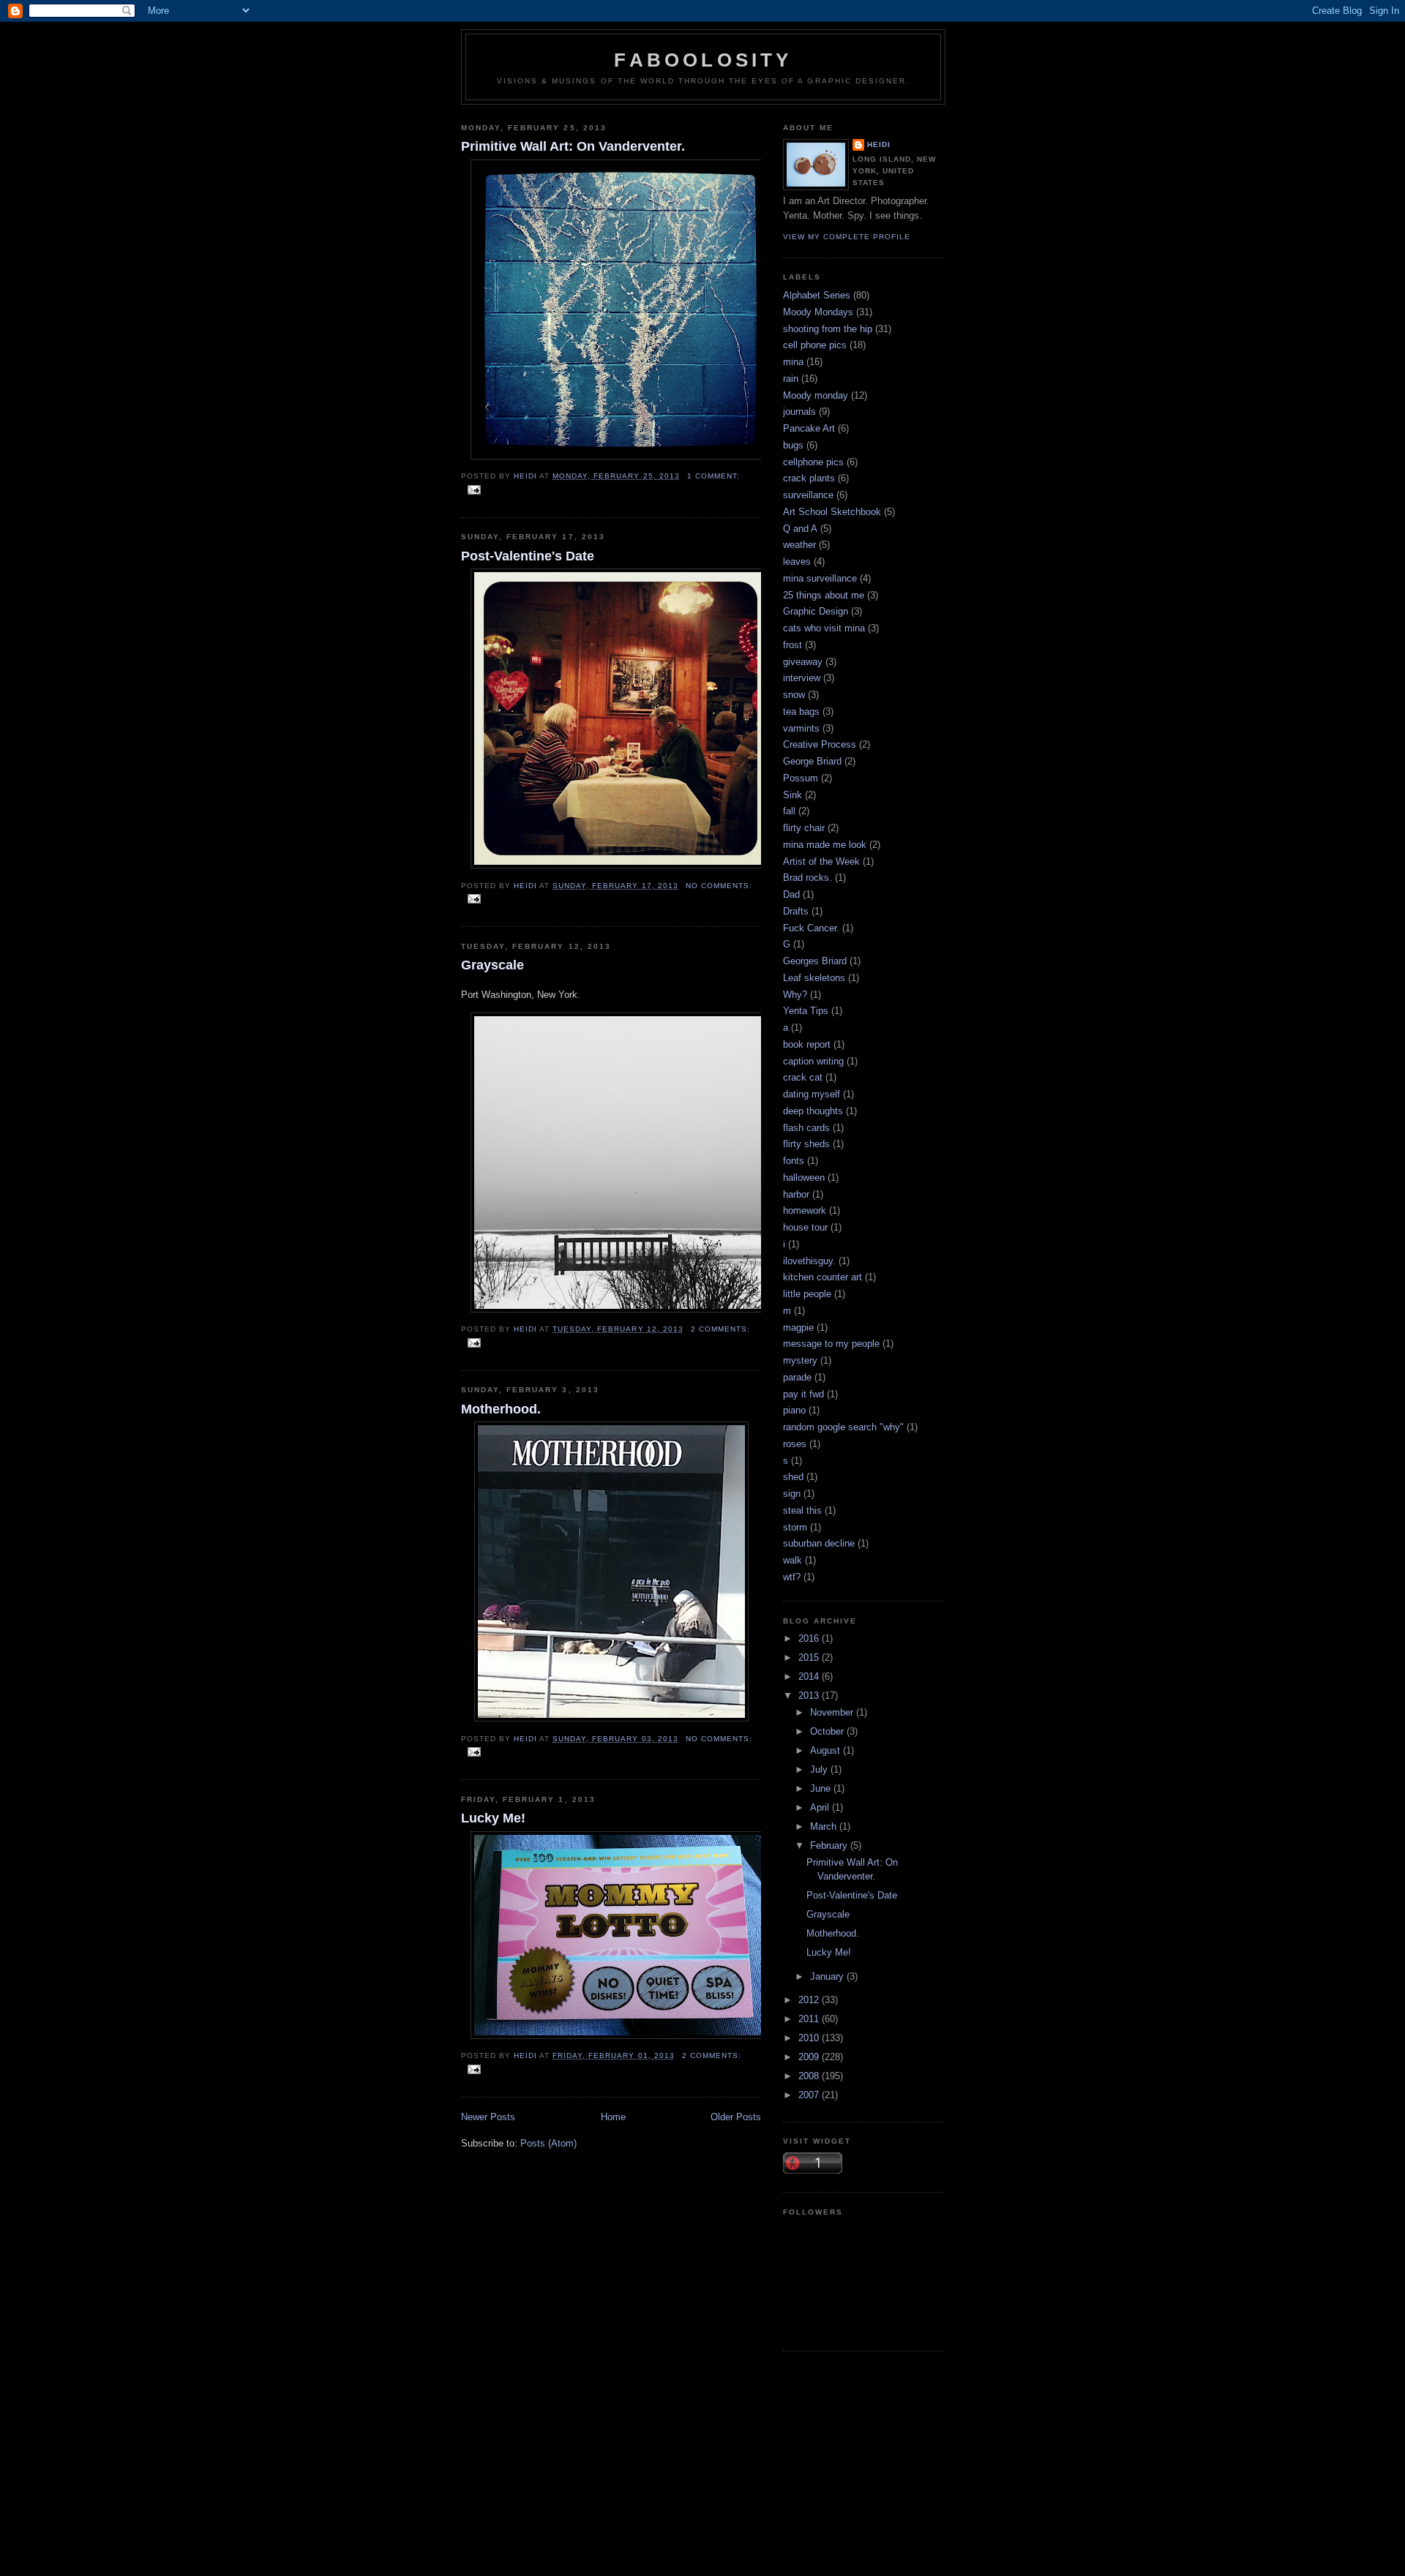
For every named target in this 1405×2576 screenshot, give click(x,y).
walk (793, 1560)
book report (807, 1044)
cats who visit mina (824, 628)
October (828, 1731)
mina (793, 362)
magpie (798, 1328)
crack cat (803, 1077)
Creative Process (820, 744)
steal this (802, 1510)
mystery (800, 1360)
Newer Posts (488, 2117)
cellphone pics (813, 462)
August (827, 1750)
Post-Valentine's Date (528, 556)
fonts (794, 1161)
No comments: (719, 886)
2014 (810, 1676)
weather (799, 545)
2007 (810, 2095)
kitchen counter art (823, 1277)
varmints (801, 728)
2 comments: (720, 1329)
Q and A (800, 529)
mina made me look (825, 845)
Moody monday (816, 395)
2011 (810, 2019)
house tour (805, 1227)
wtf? (792, 1577)
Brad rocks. (808, 878)
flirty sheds (806, 1144)
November (833, 1712)
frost (793, 645)
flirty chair (804, 828)
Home (613, 2117)
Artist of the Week (821, 861)
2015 (810, 1657)
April (821, 1807)
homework (805, 1210)
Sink (793, 795)
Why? (795, 995)
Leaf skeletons (814, 978)
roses (795, 1444)
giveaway (803, 662)
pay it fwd (803, 1394)
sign (792, 1494)
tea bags (801, 711)
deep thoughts (813, 1111)
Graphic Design (816, 611)
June (822, 1788)
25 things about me (824, 595)
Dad (791, 894)
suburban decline (819, 1543)
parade (797, 1377)
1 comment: (713, 476)
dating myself (812, 1094)
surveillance (808, 495)
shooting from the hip (828, 329)
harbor (796, 1194)
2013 (810, 1696)
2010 (810, 2038)
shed (793, 1477)
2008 (810, 2076)
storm (795, 1527)
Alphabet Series (817, 295)
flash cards (806, 1128)
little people (807, 1294)
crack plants (809, 478)
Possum (801, 778)
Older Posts (736, 2117)
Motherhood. (501, 1409)
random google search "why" (843, 1427)
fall (789, 811)
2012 (810, 2000)
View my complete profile (847, 237)
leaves (797, 562)
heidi (879, 144)
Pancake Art (809, 428)
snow (794, 695)
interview (802, 678)
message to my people (831, 1344)
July (820, 1769)
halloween (804, 1178)
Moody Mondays (818, 312)
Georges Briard (815, 961)
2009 (810, 2057)
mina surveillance (820, 578)
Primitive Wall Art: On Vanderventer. (573, 146)
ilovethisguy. (809, 1261)
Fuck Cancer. (811, 928)
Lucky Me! (493, 1818)
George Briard (812, 761)
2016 (810, 1638)
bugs (793, 445)
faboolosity (703, 60)
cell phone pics (815, 345)
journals (799, 412)
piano (794, 1410)
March (825, 1826)
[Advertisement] (702, 2476)
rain (791, 379)
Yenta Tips (806, 1011)
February (830, 1845)
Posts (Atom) (548, 2143)
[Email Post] (474, 489)
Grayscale (492, 965)
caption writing (813, 1061)
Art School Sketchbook (832, 512)
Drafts (796, 911)
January (828, 1976)
